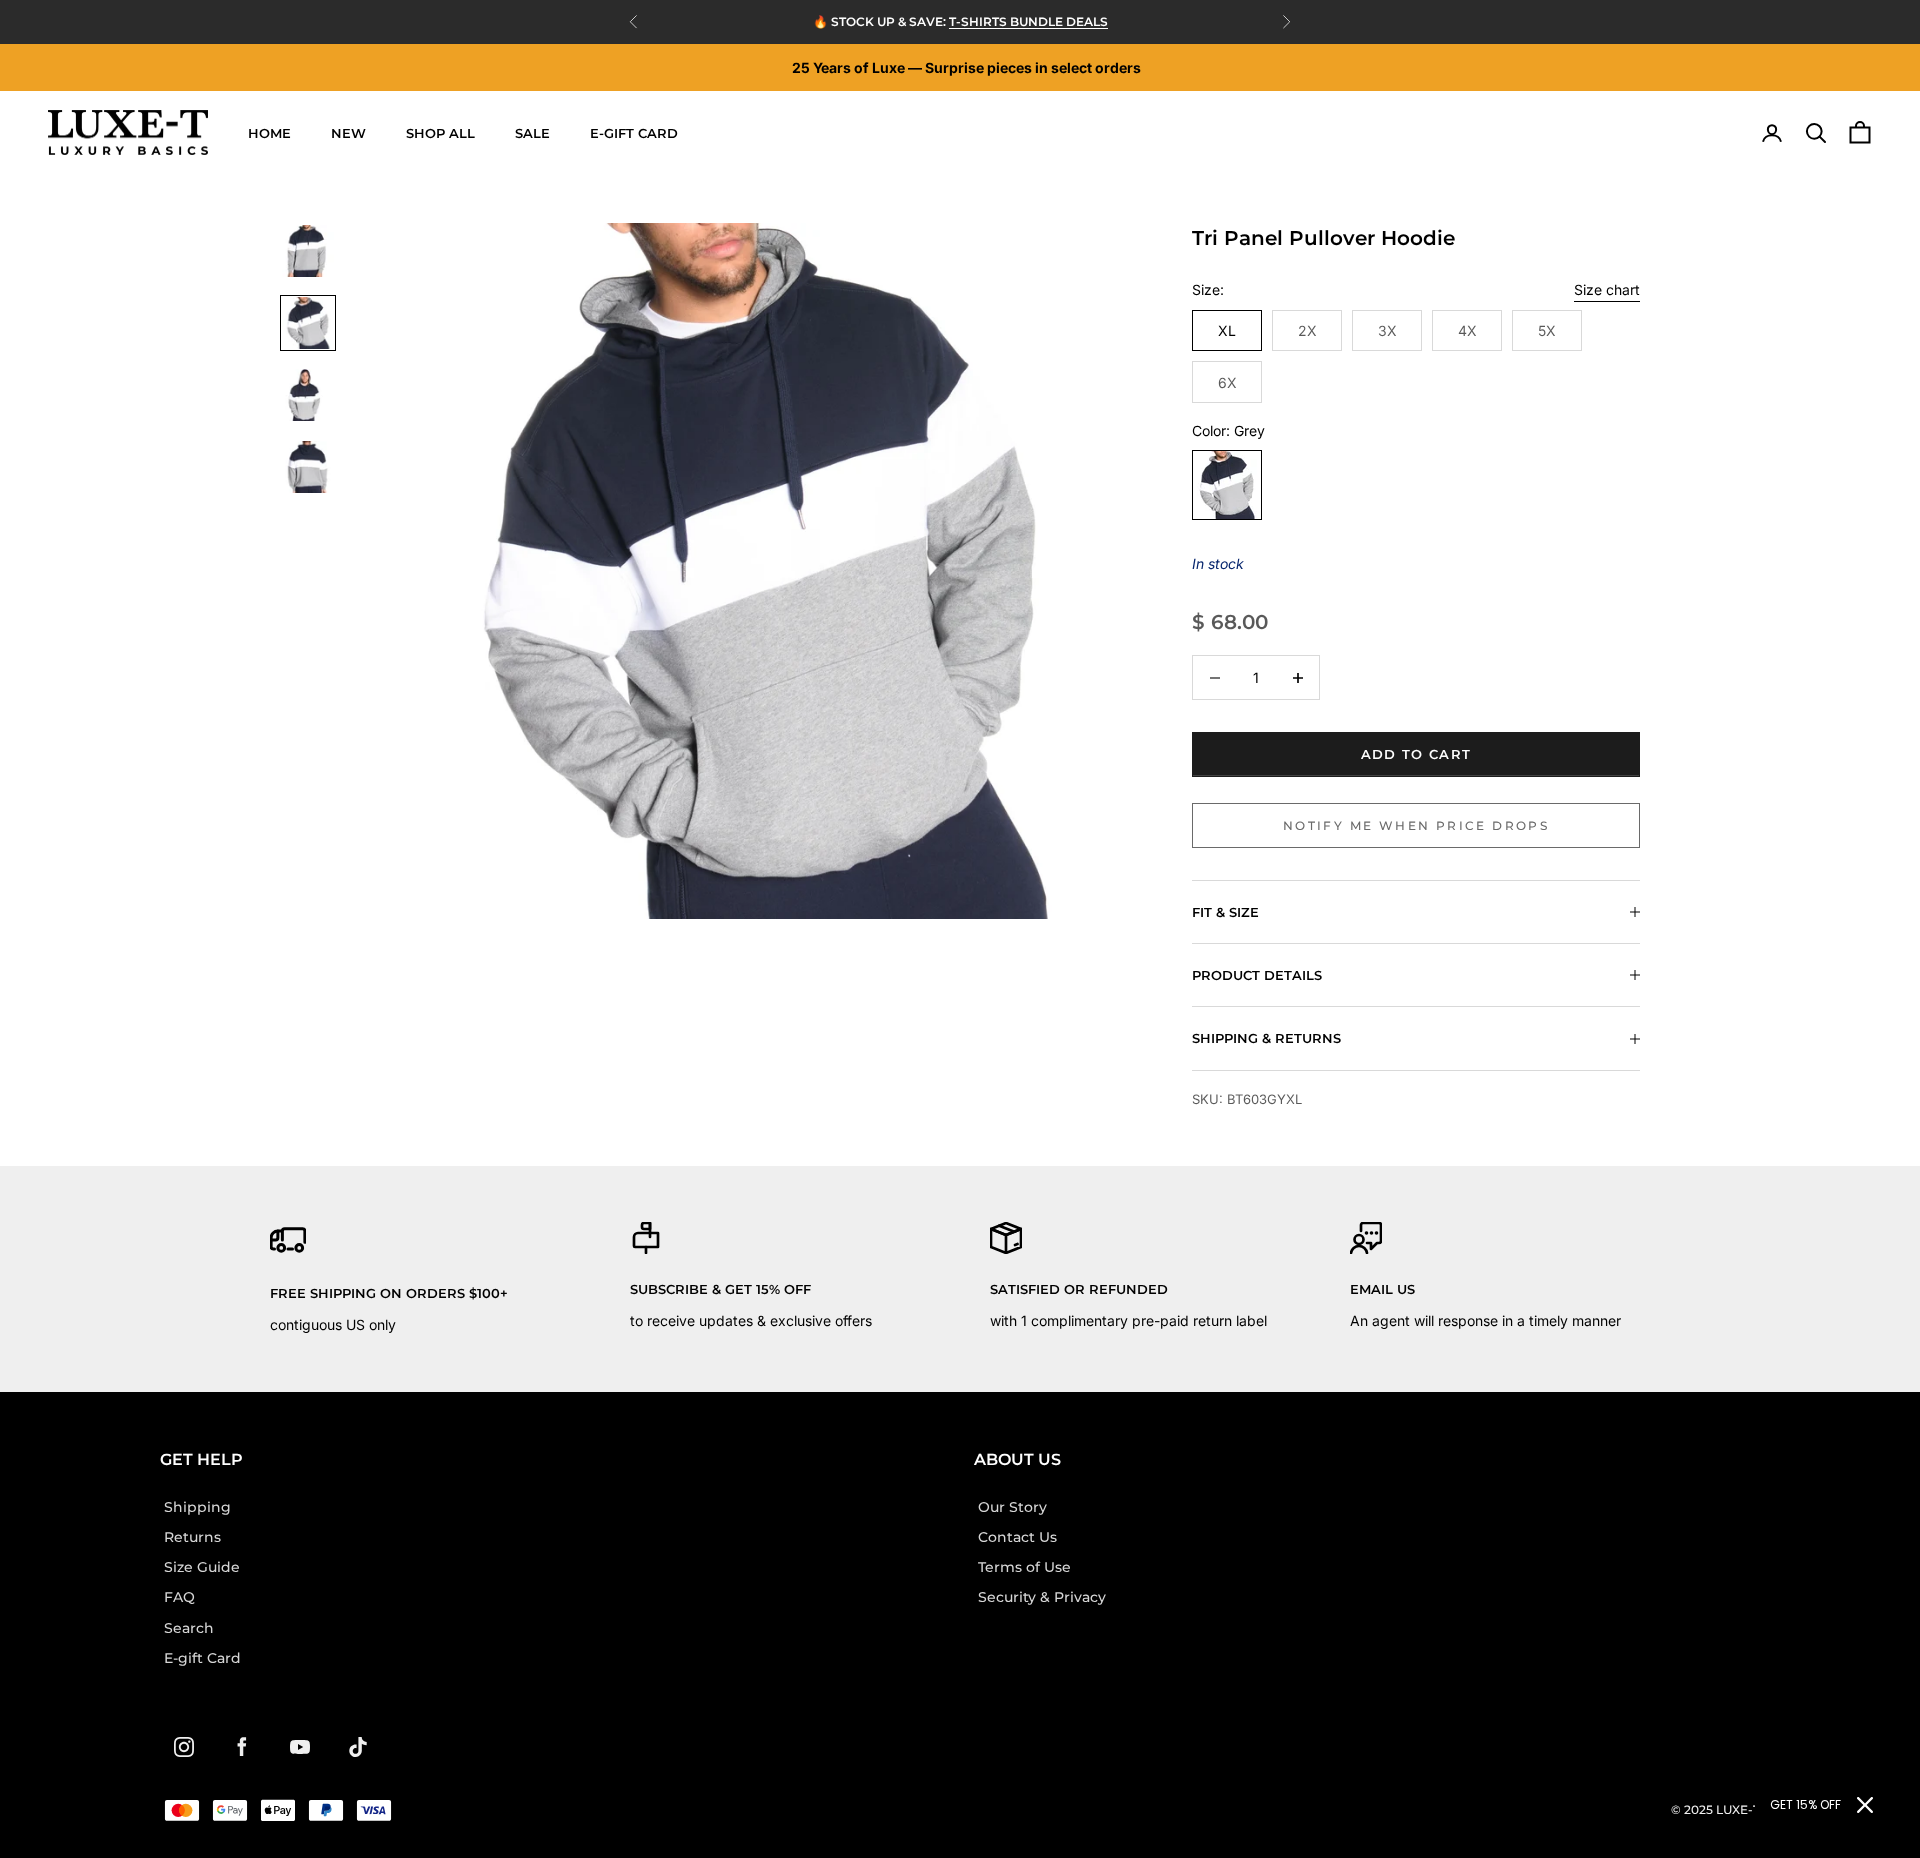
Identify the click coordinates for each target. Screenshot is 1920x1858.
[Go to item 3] (308, 395)
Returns (192, 1537)
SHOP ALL (440, 133)
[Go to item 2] (308, 323)
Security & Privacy (1042, 1597)
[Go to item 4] (308, 467)
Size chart (1607, 289)
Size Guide (202, 1567)
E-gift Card (202, 1658)
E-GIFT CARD (634, 133)
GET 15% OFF (1805, 1804)
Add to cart (1416, 754)
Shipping (197, 1507)
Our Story (1012, 1507)
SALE (532, 133)
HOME (269, 133)
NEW (348, 133)
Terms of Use (1024, 1567)
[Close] (1865, 1805)
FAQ (179, 1597)
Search (189, 1628)
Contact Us (1017, 1537)
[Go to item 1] (308, 251)
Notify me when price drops (1416, 825)
